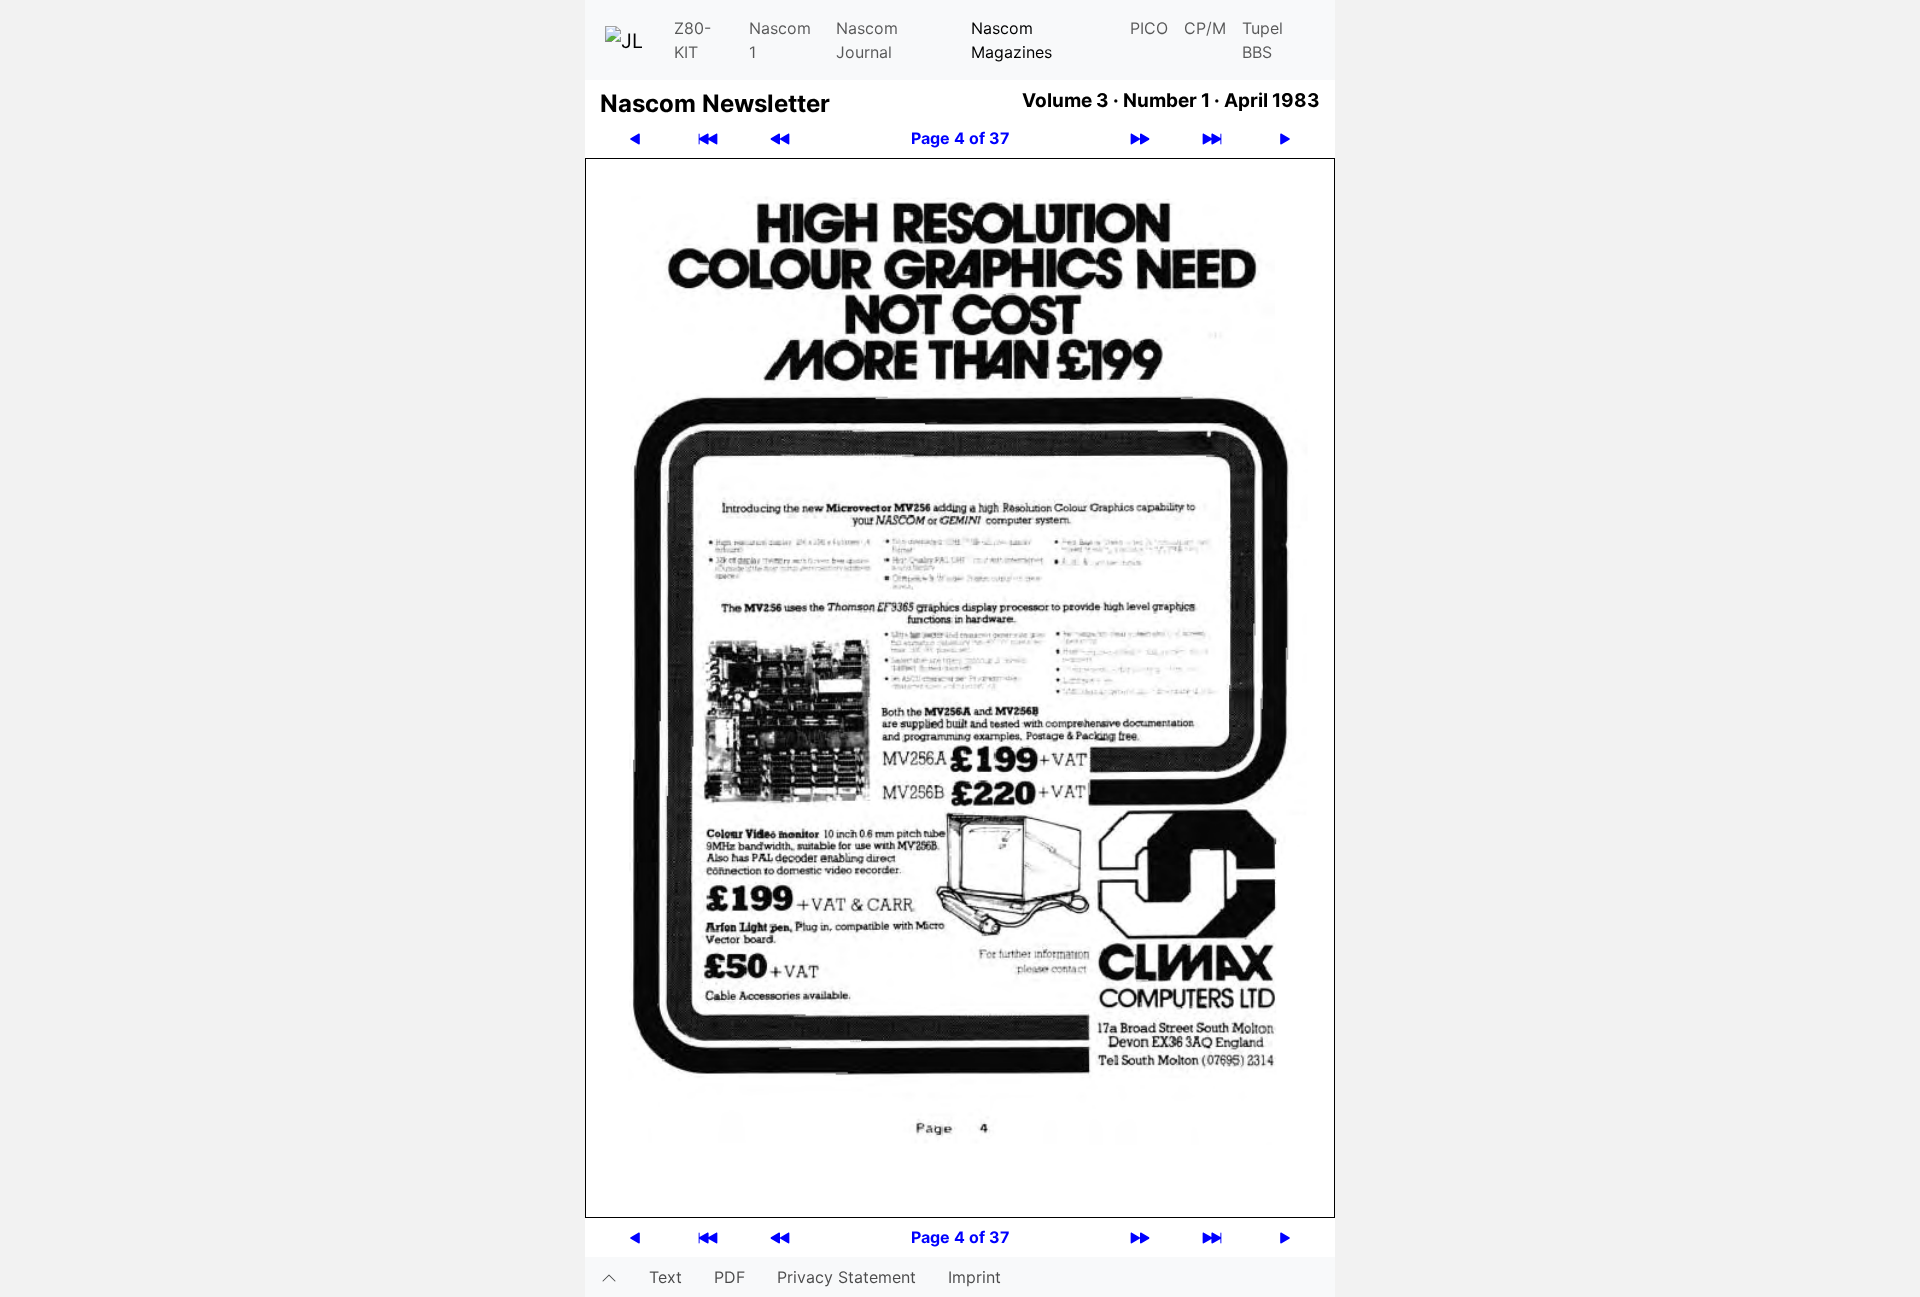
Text (665, 1277)
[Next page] (1285, 138)
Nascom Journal (867, 40)
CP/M (1205, 28)
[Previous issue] (780, 138)
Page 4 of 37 (960, 138)
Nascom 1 (780, 40)
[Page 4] (960, 686)
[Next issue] (1140, 138)
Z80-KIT (692, 40)
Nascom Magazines (1011, 40)
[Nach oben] (609, 1277)
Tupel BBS (1262, 40)
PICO (1149, 28)
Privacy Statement (846, 1277)
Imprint (974, 1277)
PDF (729, 1277)
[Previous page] (635, 138)
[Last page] (1212, 138)
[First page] (708, 138)
